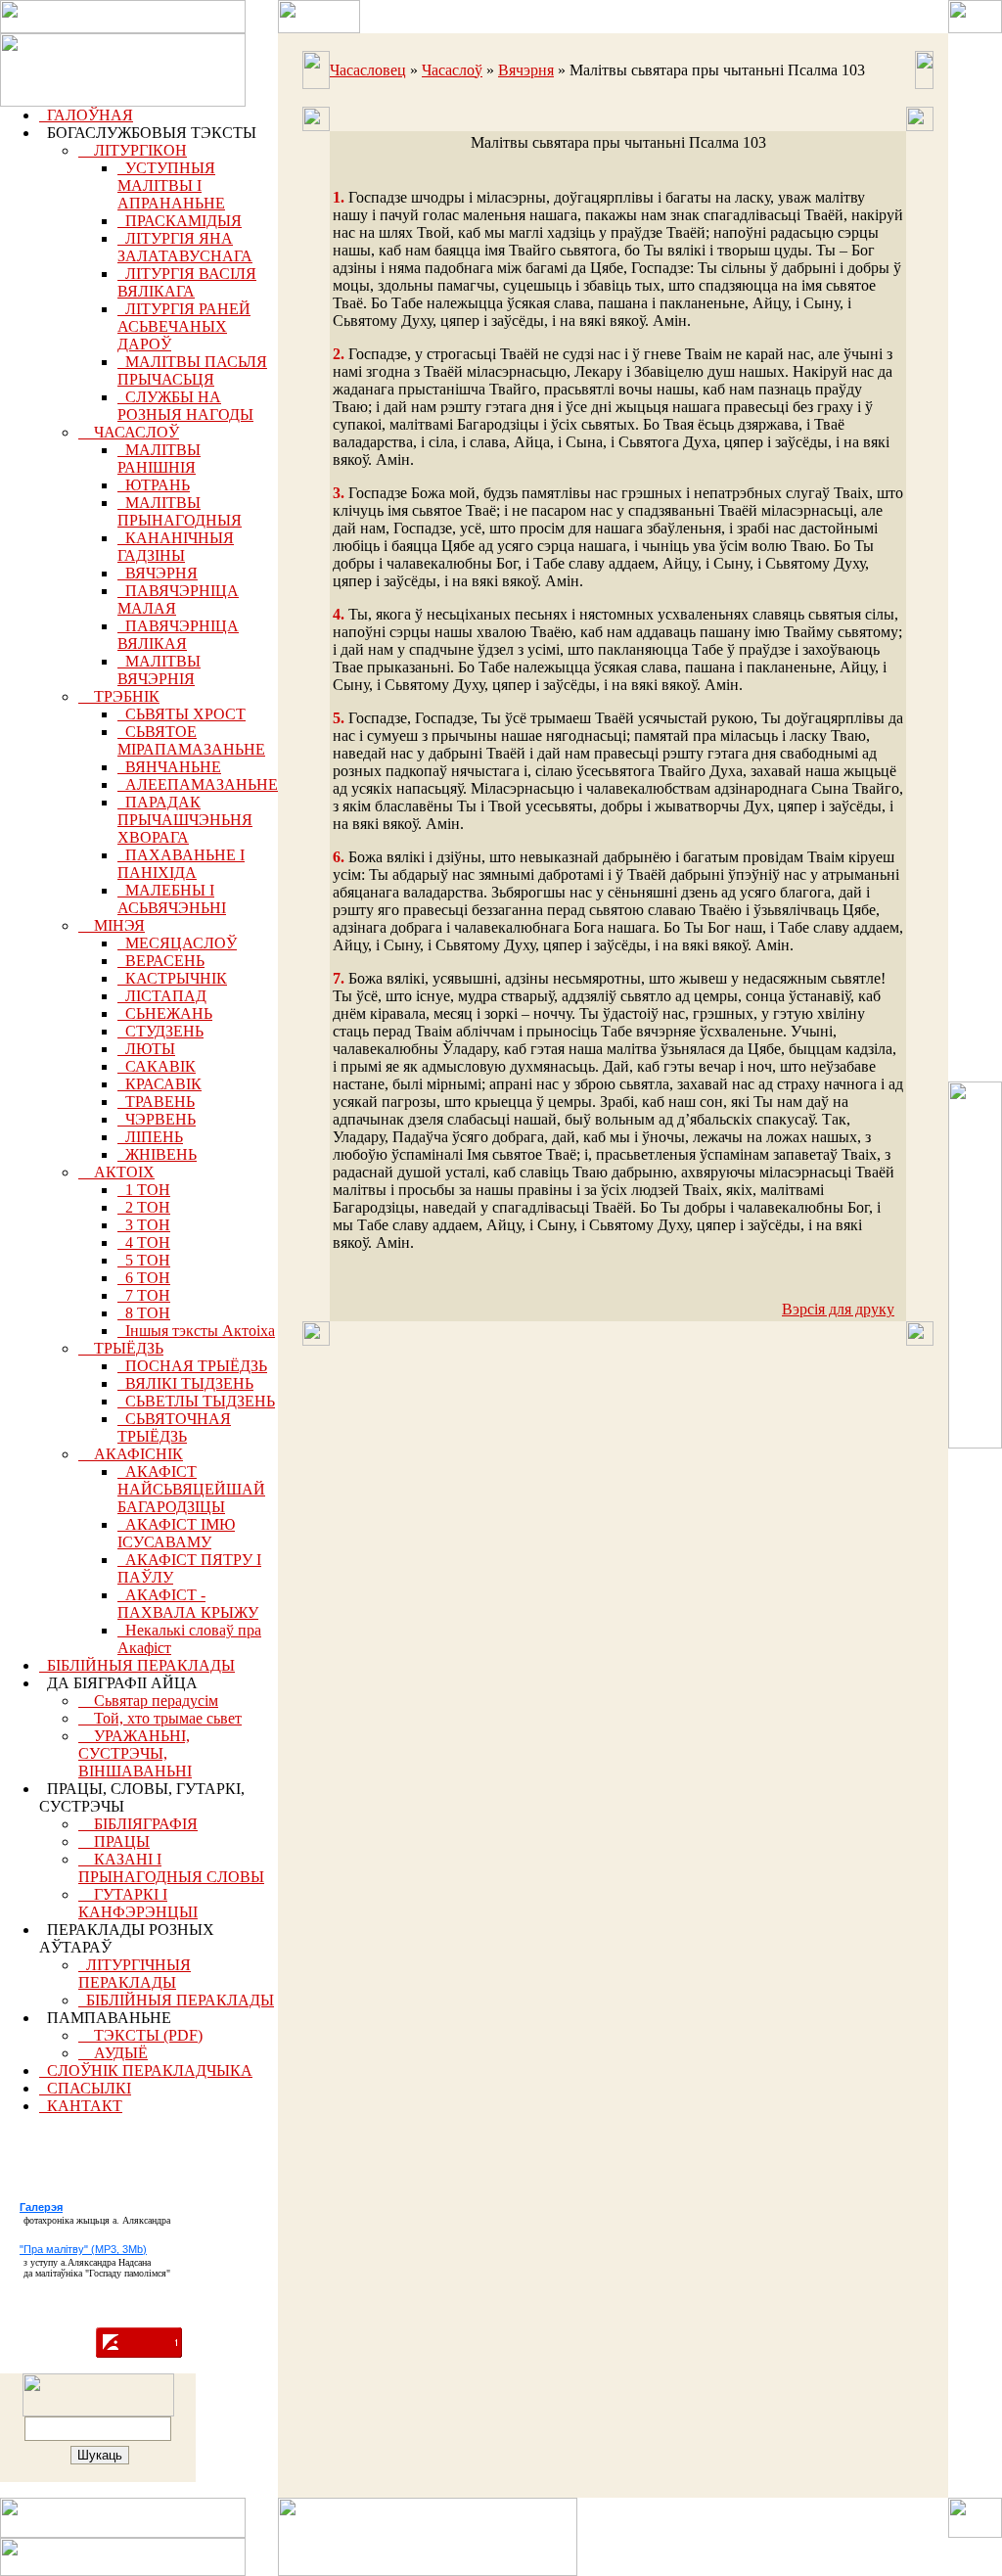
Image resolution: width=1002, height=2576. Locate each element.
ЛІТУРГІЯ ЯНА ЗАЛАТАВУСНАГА (185, 247)
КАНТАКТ (81, 2106)
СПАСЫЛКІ (85, 2088)
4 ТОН (144, 1242)
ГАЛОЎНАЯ (86, 115)
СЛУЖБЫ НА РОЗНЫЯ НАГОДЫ (185, 406)
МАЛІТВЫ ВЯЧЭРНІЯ (159, 670)
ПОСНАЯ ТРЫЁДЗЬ (192, 1366)
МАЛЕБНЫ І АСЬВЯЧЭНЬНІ (172, 899)
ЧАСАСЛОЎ (129, 432)
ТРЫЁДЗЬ (121, 1348)
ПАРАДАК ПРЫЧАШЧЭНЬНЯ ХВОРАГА (185, 820)
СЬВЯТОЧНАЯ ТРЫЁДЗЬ (174, 1427)
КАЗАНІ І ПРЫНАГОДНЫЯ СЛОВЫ (171, 1868)
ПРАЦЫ (114, 1841)
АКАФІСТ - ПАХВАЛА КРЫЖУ (188, 1604)
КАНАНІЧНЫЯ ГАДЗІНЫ (176, 547)
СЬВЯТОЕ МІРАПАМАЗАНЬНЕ (191, 740)
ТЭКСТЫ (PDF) (140, 2035)
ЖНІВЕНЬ (157, 1154)
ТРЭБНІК (119, 696)
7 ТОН (144, 1295)
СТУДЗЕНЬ (160, 1031)
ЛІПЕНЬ (150, 1137)
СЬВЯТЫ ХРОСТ (182, 714)
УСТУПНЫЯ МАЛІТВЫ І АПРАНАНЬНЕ (171, 185)
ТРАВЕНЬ (156, 1102)
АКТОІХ (116, 1172)
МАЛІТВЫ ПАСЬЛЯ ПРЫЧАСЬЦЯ (192, 370)
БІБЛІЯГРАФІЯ (138, 1824)
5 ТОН (144, 1260)
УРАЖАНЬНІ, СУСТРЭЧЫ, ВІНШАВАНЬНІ (135, 1753)
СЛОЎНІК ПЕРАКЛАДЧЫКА (146, 2070)
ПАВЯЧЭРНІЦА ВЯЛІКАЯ (178, 635)
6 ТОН (144, 1278)
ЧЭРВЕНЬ (157, 1119)
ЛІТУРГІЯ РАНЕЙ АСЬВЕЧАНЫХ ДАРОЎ (184, 326)
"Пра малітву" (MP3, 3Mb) (83, 2249)
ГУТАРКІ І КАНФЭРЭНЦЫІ (138, 1903)
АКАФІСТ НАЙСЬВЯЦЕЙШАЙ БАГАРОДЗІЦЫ (191, 1489)
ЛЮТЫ (146, 1049)
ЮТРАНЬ (154, 485)
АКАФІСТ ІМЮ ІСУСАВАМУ (176, 1533)
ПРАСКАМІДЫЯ (180, 221)
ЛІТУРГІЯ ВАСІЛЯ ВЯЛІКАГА (187, 282)
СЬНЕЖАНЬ (165, 1013)
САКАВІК (157, 1066)
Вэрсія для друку (838, 1309)
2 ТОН (144, 1207)
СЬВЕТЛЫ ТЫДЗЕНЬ (196, 1401)
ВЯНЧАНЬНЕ (169, 767)
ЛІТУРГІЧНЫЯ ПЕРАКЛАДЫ (135, 1974)
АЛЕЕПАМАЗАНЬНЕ (198, 784)
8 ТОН (144, 1313)
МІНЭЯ (112, 925)
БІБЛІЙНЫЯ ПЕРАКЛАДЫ (137, 1665)
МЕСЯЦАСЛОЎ (177, 943)
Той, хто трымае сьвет (160, 1718)
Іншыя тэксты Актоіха (196, 1331)
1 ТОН (144, 1190)
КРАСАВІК (159, 1084)
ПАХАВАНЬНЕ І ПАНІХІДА (181, 864)
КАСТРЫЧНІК (172, 978)
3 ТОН (144, 1225)
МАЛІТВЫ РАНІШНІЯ (159, 459)
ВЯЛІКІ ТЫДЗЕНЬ (185, 1383)
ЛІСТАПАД (162, 996)
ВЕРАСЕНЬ (161, 961)
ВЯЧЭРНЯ (158, 573)
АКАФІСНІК (131, 1454)
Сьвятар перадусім (148, 1701)
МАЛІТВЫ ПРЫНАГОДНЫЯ (180, 511)
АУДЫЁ (113, 2053)
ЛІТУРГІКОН (133, 150)
